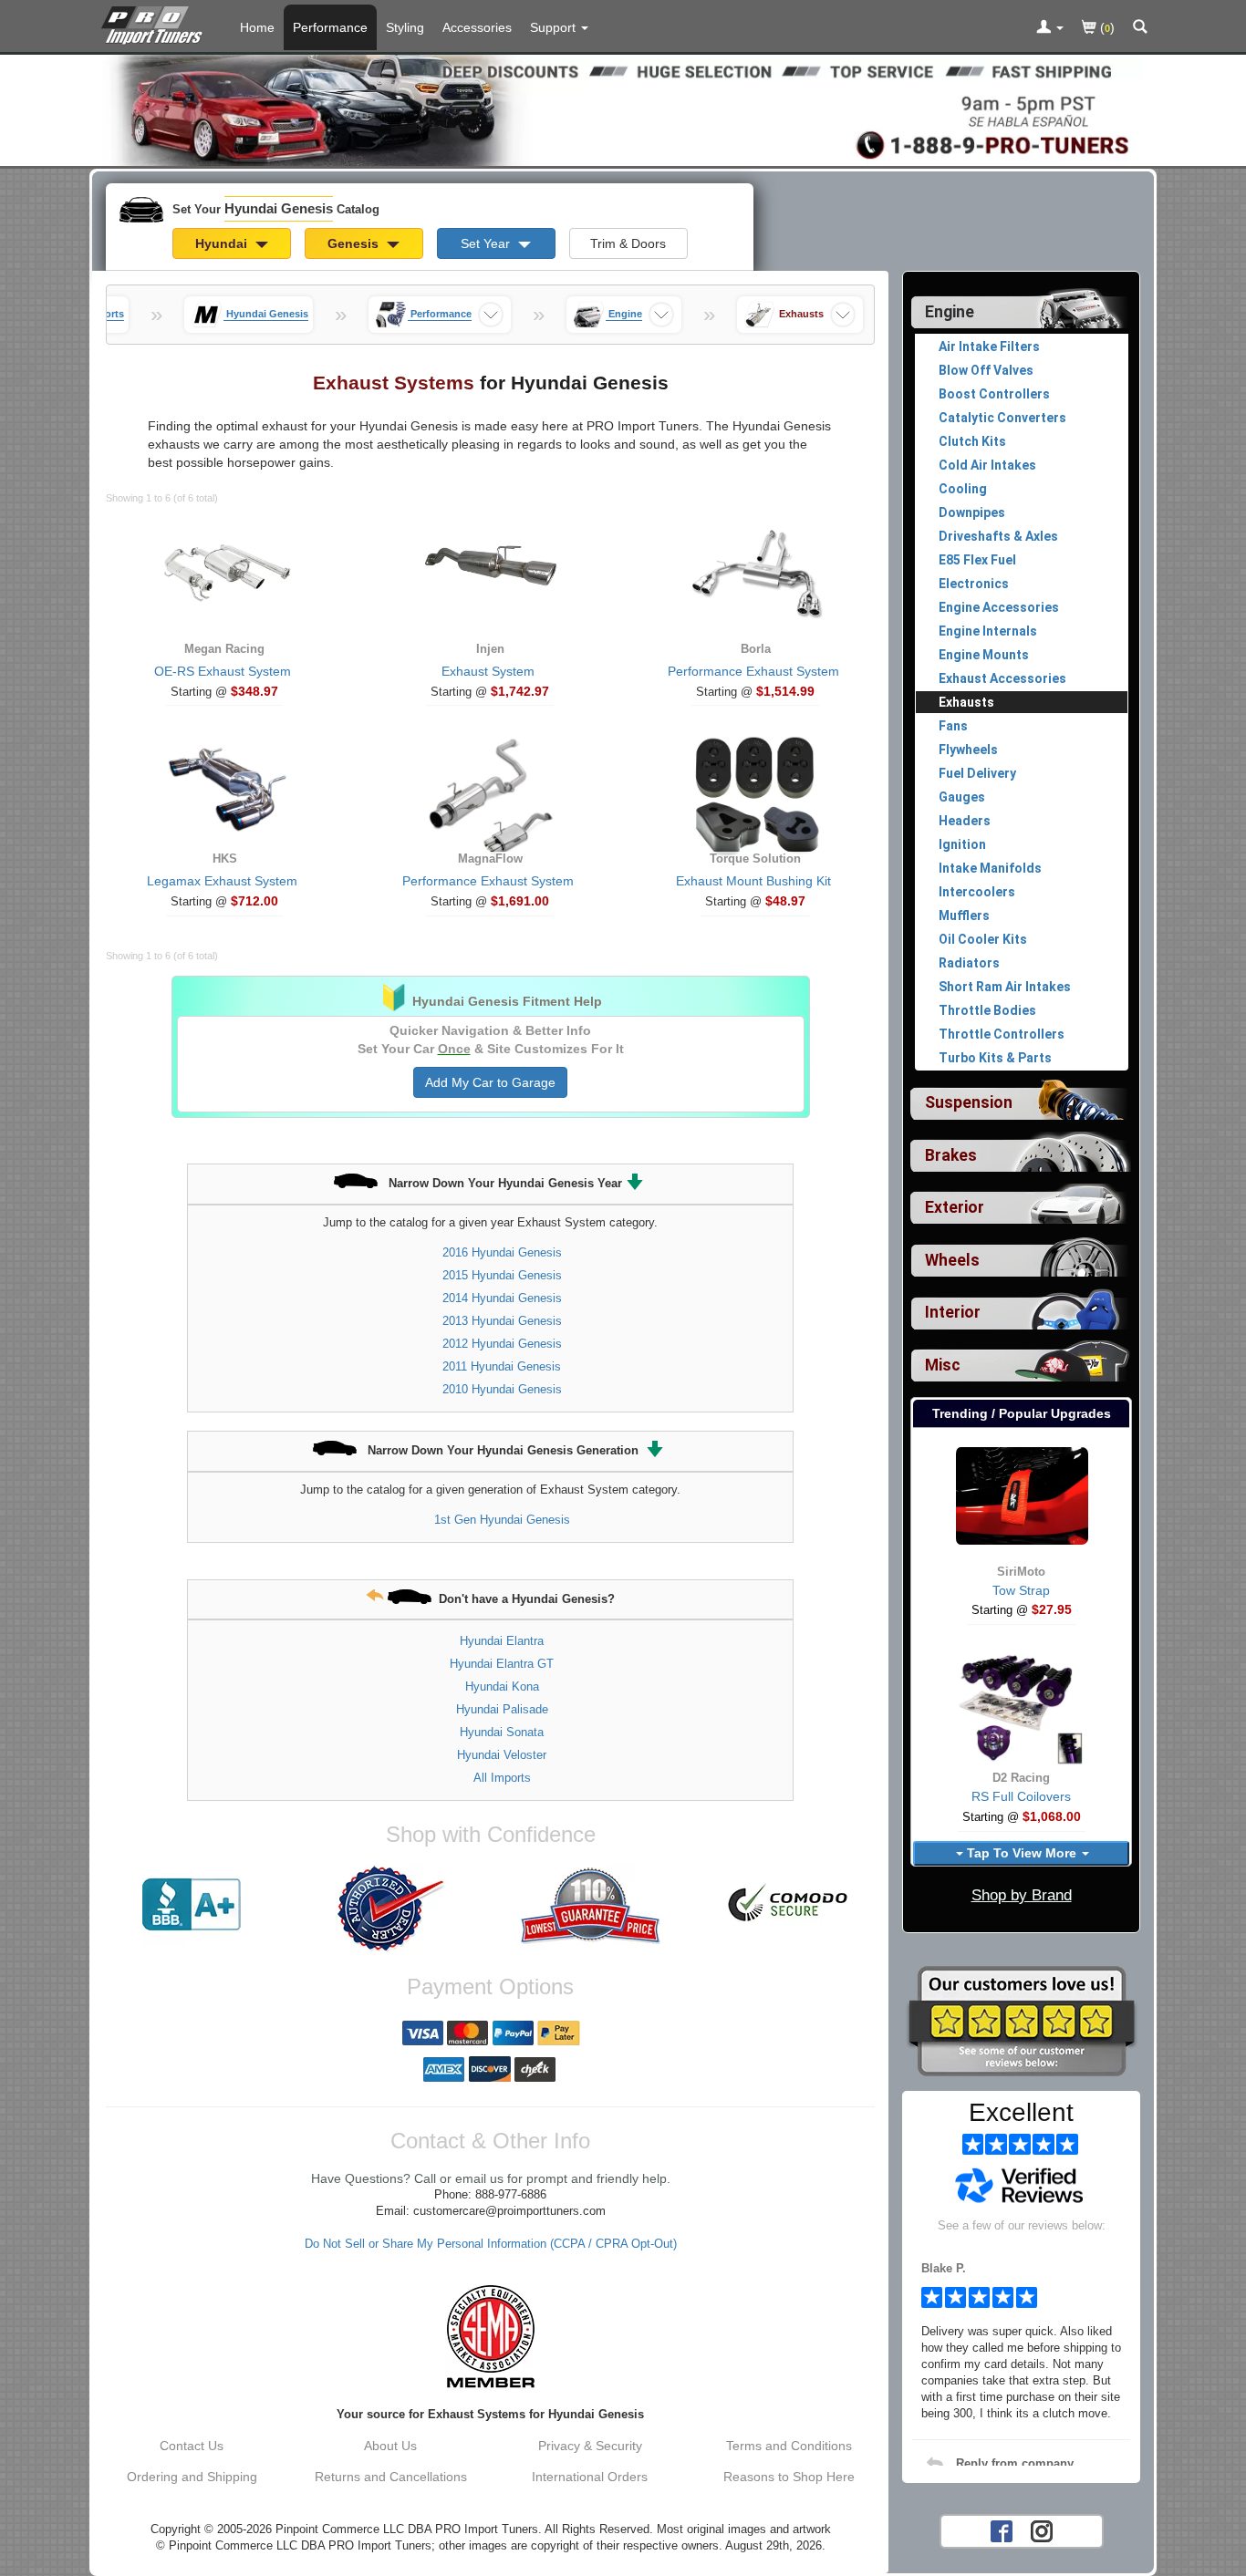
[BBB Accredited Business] (192, 1905)
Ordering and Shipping (192, 2477)
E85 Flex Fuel (977, 560)
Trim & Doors (628, 243)
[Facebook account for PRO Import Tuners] (1002, 2529)
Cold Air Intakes (987, 465)
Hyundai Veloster (502, 1755)
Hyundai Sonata (502, 1732)
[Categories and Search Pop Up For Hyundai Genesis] (1140, 28)
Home (257, 27)
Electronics (974, 584)
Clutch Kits (972, 441)
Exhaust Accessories (1002, 678)
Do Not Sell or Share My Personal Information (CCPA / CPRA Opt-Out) (491, 2244)
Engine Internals (988, 631)
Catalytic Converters (1002, 418)
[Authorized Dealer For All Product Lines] (390, 1909)
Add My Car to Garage (490, 1082)
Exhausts (966, 702)
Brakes (951, 1155)
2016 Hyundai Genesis (502, 1252)
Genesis (355, 243)
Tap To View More (1022, 1853)
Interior (953, 1312)
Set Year (487, 243)
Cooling (963, 489)
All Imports (502, 1778)
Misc (943, 1365)
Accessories (477, 27)
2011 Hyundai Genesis (502, 1366)
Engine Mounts (984, 655)
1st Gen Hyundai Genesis (502, 1520)
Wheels (952, 1260)
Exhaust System (488, 671)
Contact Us (192, 2446)
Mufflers (964, 916)
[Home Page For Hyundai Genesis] (156, 23)
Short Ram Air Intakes (1005, 987)
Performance (330, 27)
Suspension (969, 1102)
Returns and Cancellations (391, 2477)
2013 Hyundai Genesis (502, 1321)
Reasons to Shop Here (789, 2477)
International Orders (590, 2477)
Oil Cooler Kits (983, 939)
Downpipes (972, 512)
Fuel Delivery (977, 773)
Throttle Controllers (1002, 1034)
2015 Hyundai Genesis (502, 1275)
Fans (953, 726)
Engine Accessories (999, 607)
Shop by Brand (1022, 1895)
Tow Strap (1021, 1590)
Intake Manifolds (990, 868)
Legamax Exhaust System (222, 881)
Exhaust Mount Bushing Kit (753, 881)
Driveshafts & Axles (998, 536)
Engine (950, 312)
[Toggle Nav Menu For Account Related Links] (1050, 28)
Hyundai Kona (502, 1686)
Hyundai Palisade (502, 1709)
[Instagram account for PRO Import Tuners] (1042, 2529)
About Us (390, 2446)
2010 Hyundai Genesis (502, 1389)
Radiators (969, 963)
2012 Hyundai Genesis (502, 1344)
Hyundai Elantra (502, 1641)
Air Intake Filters (989, 347)
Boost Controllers (994, 394)
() (1106, 27)
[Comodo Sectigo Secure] (789, 1905)
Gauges (962, 797)
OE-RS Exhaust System (223, 671)
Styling (405, 27)
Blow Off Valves (986, 370)
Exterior (955, 1207)
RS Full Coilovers (1021, 1796)
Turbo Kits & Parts (995, 1058)
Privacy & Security (590, 2446)
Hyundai (223, 243)
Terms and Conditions (789, 2446)
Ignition (962, 844)
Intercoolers (977, 892)
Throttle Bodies (987, 1010)
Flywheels (968, 750)
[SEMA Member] (490, 2336)
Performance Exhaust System (753, 671)
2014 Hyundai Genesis (502, 1298)
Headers (965, 821)
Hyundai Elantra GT (502, 1664)
